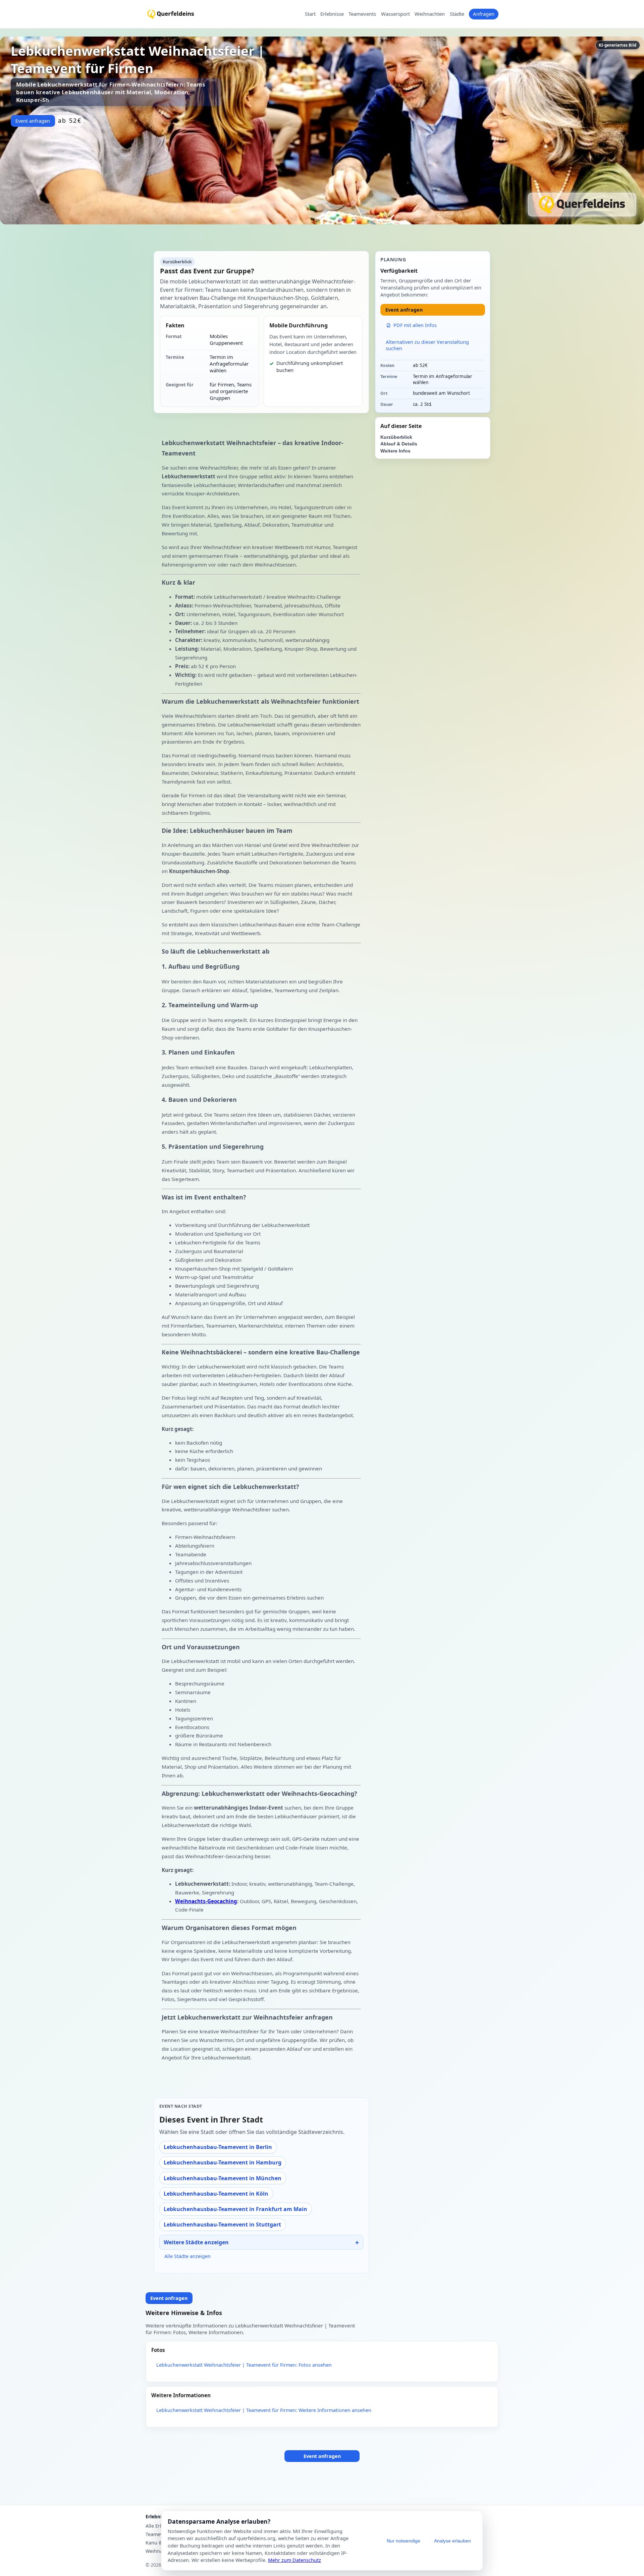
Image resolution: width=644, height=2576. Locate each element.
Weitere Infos (395, 451)
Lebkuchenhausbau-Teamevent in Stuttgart (222, 2224)
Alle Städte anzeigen (187, 2256)
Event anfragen (33, 121)
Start (310, 14)
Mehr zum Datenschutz (294, 2560)
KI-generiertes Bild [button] (618, 45)
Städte (457, 14)
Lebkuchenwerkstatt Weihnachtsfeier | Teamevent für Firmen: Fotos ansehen (244, 2365)
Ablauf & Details (399, 444)
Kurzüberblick (396, 437)
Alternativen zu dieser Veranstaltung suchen (427, 345)
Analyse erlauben (452, 2541)
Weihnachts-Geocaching (206, 1901)
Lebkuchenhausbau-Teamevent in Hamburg (223, 2162)
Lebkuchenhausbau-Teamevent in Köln (216, 2194)
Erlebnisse (332, 14)
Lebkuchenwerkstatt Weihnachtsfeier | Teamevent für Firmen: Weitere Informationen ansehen (264, 2410)
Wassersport (395, 14)
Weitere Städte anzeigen (196, 2242)
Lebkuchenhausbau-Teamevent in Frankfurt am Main (235, 2209)
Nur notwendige (404, 2541)
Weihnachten (430, 14)
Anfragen (484, 14)
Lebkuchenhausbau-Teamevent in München (223, 2178)
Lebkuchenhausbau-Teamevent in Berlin (218, 2147)
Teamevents (362, 14)
